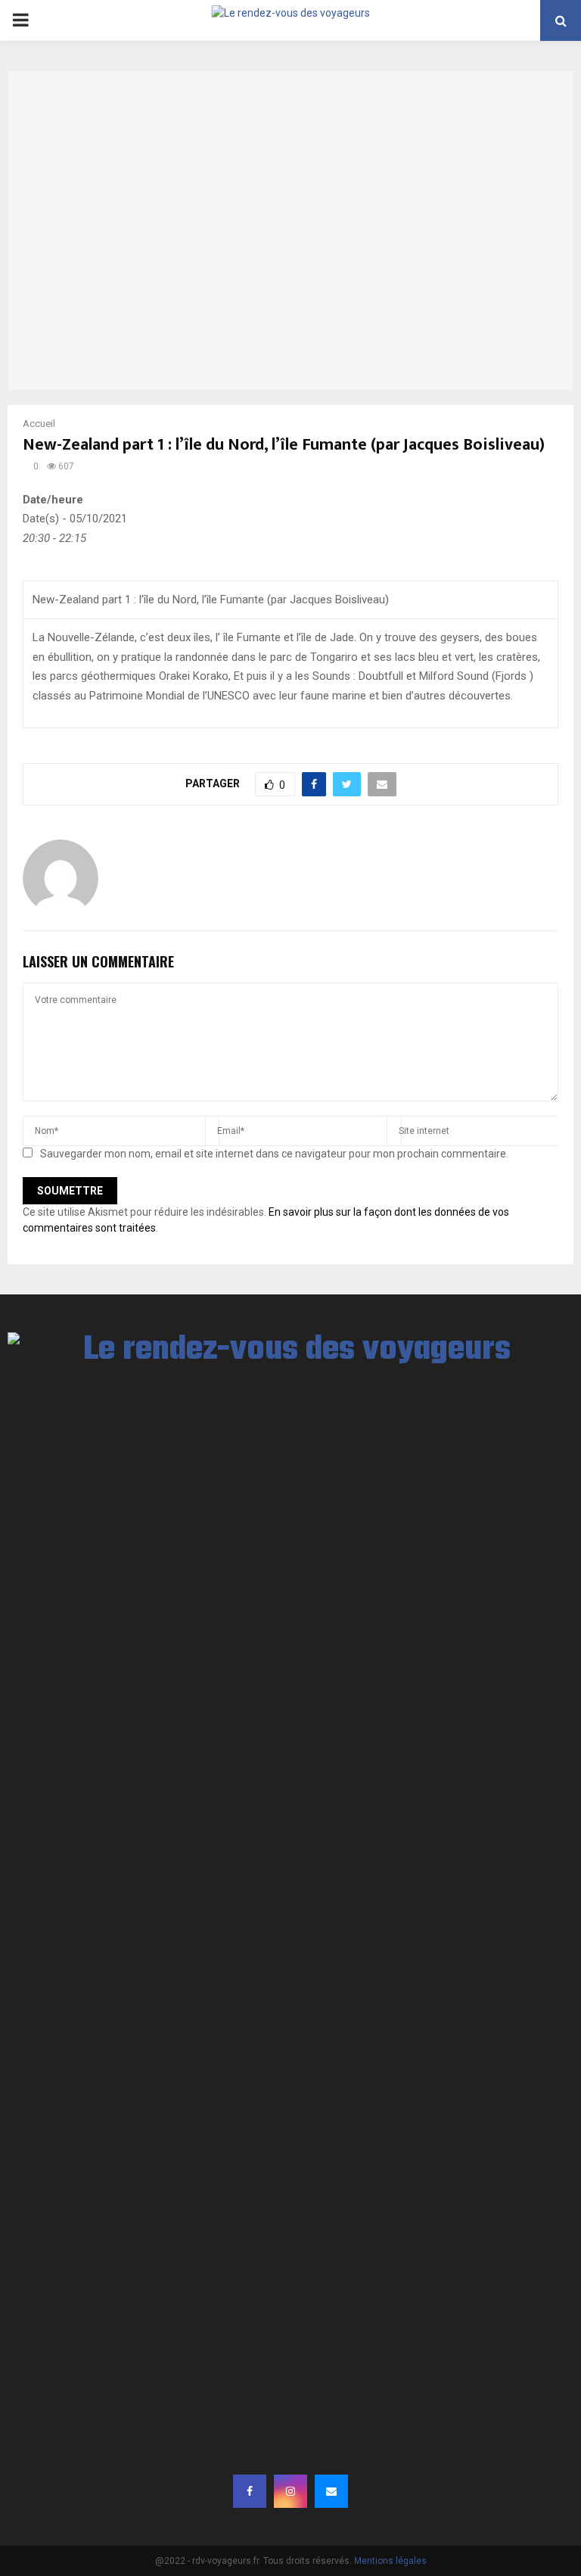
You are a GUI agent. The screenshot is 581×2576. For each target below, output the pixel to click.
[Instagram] (290, 2491)
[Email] (331, 2491)
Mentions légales (390, 2561)
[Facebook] (250, 2491)
